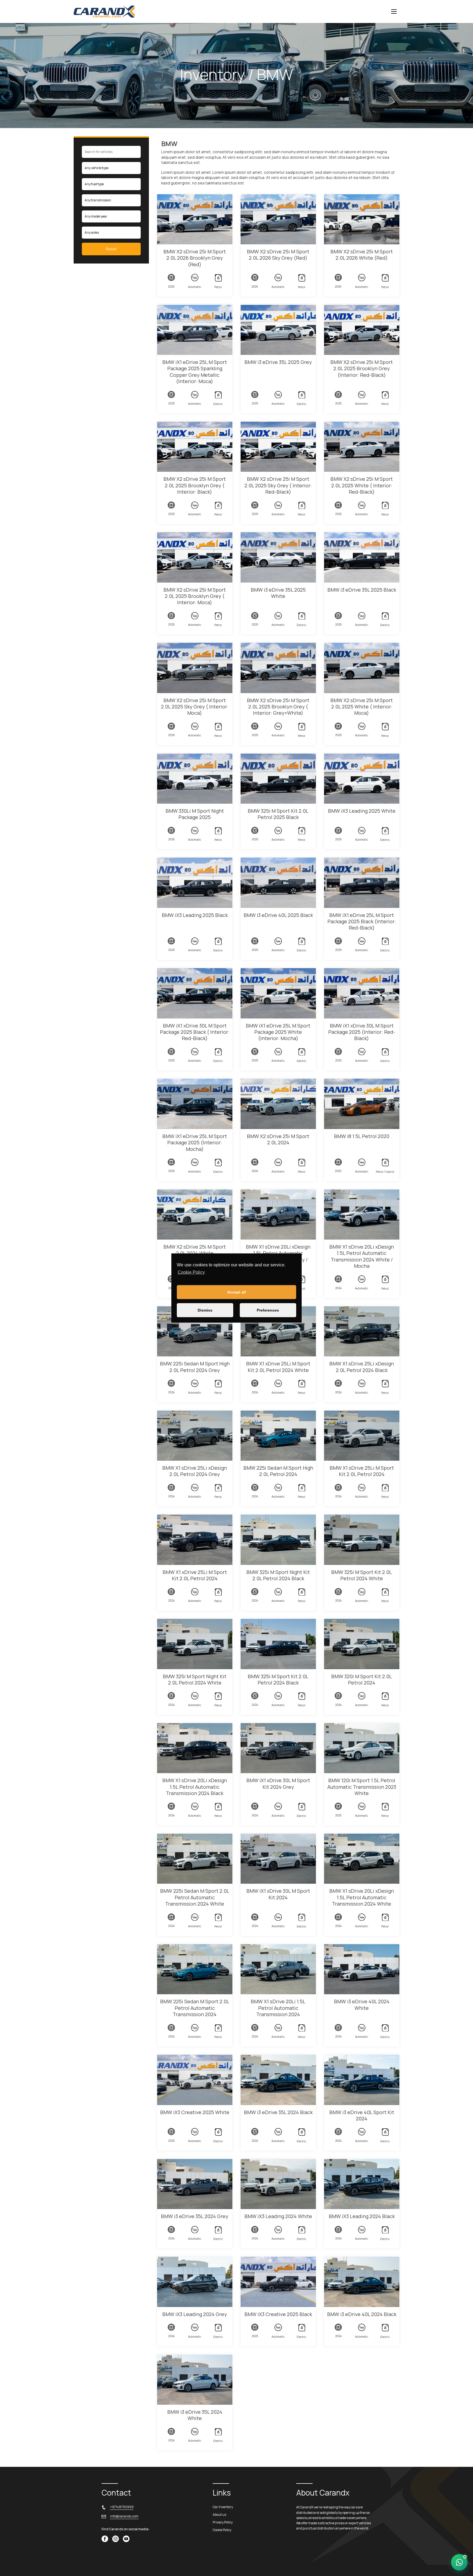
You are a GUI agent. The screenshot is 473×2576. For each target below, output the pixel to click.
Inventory (213, 74)
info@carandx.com (124, 2516)
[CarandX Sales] (459, 2562)
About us (219, 2515)
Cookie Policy (191, 1272)
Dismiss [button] (205, 1310)
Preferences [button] (268, 1310)
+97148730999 (122, 2507)
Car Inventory (223, 2507)
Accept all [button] (236, 1292)
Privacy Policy (223, 2522)
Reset (111, 249)
